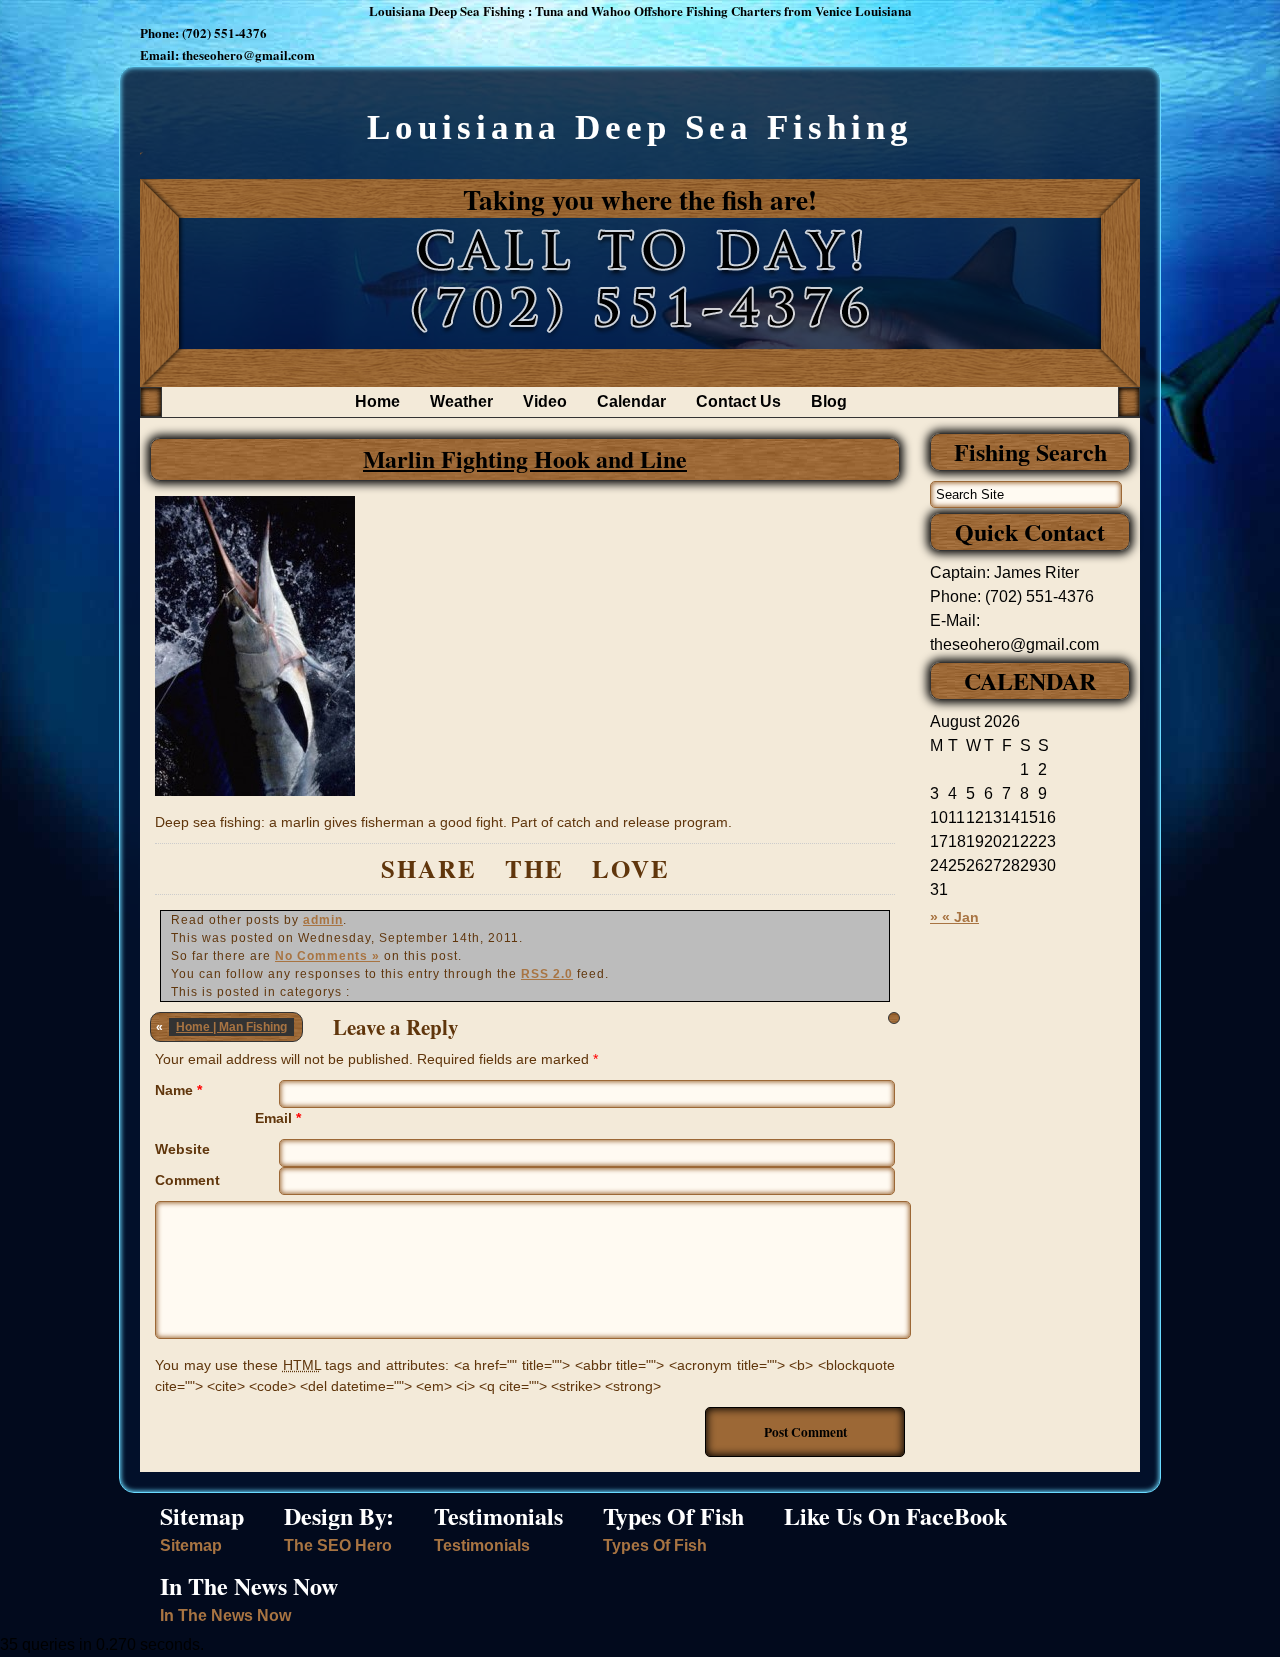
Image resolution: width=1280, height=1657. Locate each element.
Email (278, 1118)
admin (323, 920)
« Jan (960, 917)
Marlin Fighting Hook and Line (525, 458)
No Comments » (327, 956)
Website (182, 1149)
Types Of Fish (655, 1545)
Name (178, 1090)
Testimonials (482, 1545)
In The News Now (225, 1615)
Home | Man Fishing (231, 1027)
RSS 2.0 (547, 974)
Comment (187, 1180)
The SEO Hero (338, 1545)
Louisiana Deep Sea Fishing (640, 127)
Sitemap (191, 1545)
